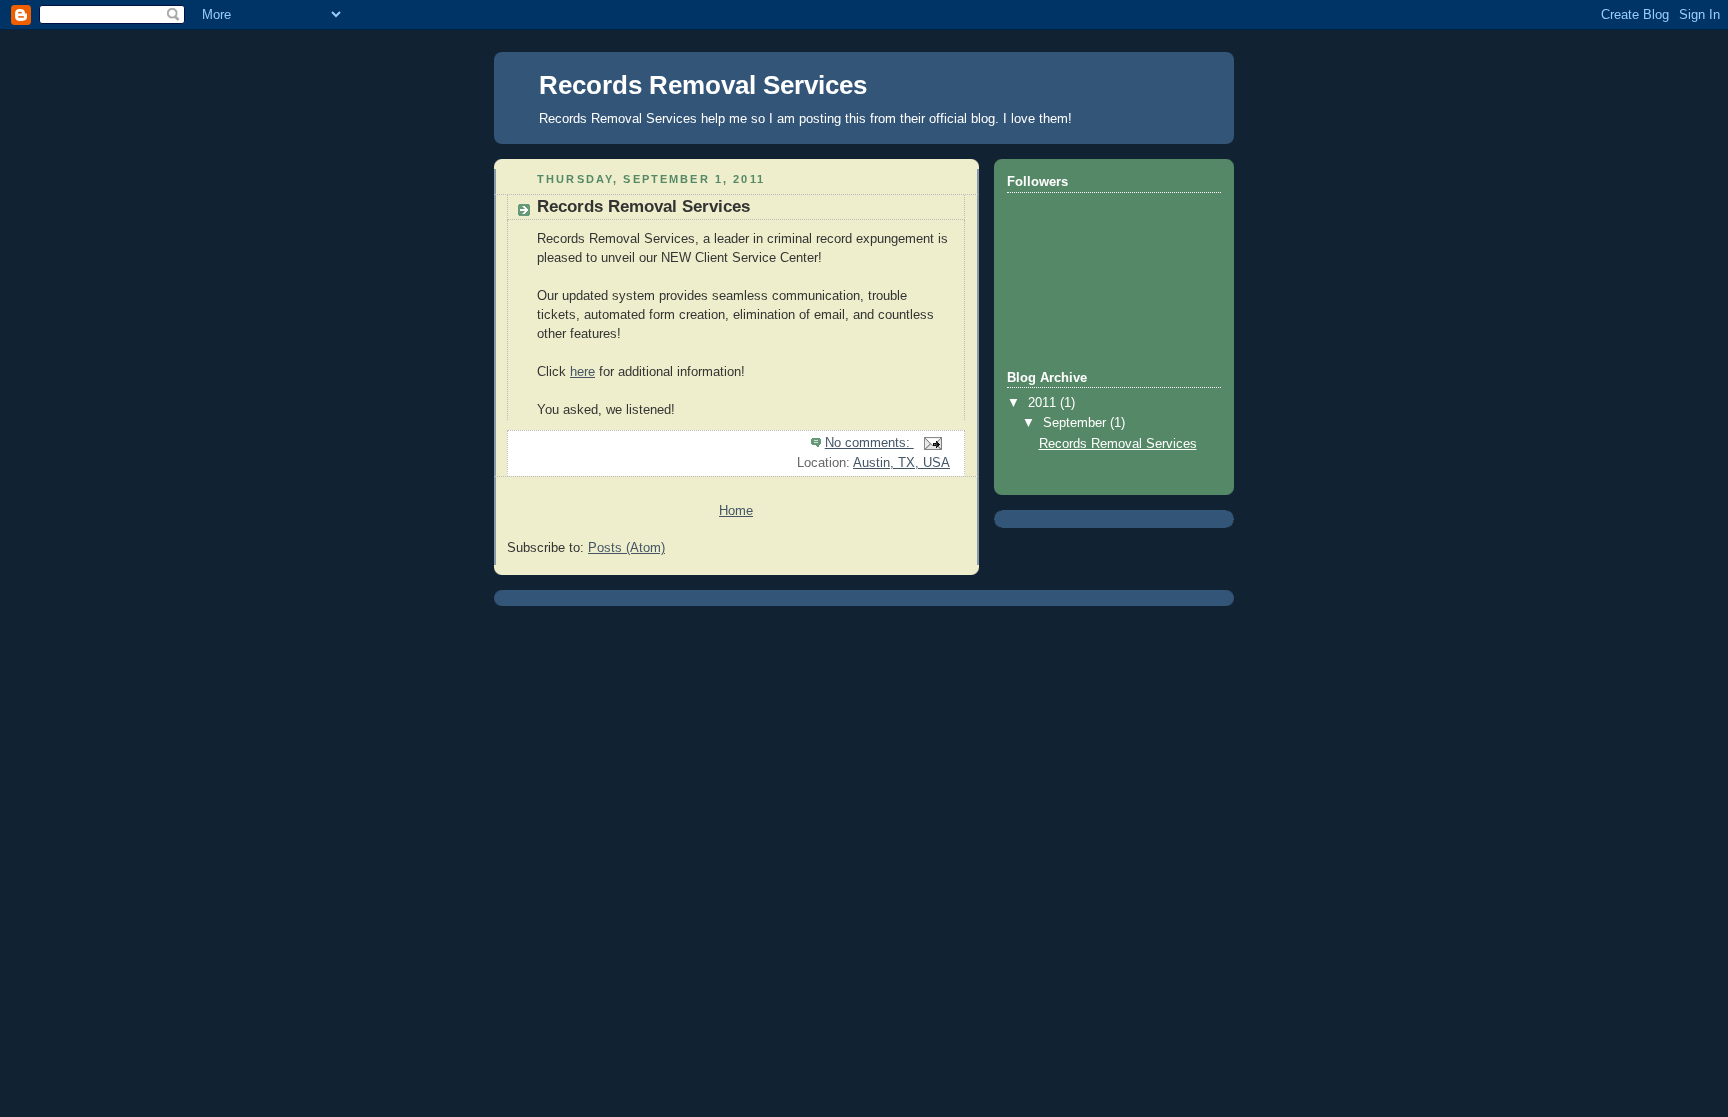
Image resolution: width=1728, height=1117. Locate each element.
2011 (1044, 403)
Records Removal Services (643, 206)
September (1076, 423)
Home (736, 511)
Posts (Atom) (626, 548)
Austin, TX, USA (901, 463)
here (582, 372)
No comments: (869, 443)
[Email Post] (932, 443)
